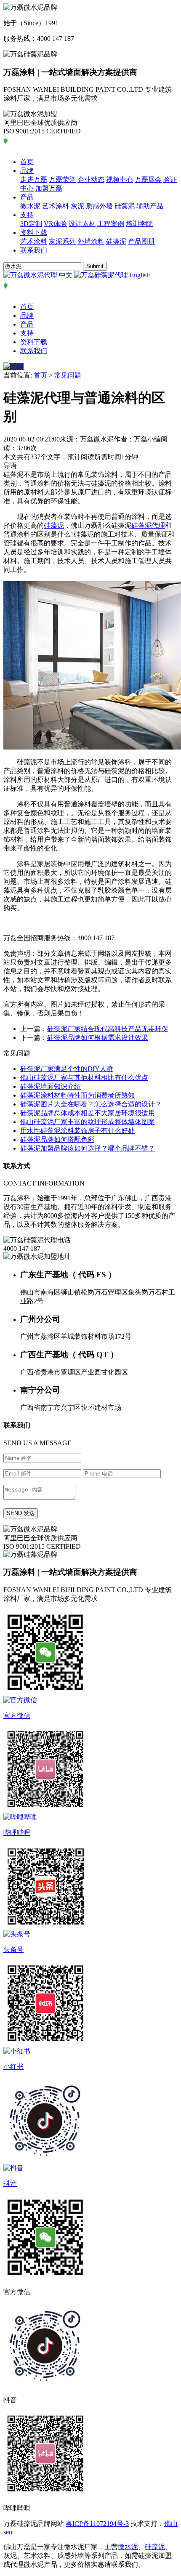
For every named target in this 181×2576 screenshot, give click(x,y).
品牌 (27, 171)
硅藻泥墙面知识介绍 (51, 1086)
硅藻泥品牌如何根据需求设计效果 (98, 1038)
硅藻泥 (125, 206)
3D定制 (31, 224)
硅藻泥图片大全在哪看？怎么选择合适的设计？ (91, 1104)
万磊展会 (148, 179)
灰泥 (77, 206)
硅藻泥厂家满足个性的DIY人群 (67, 1069)
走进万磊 (34, 179)
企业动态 (91, 179)
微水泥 (30, 206)
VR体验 (55, 224)
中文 (66, 275)
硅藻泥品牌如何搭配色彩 (57, 1139)
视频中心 (120, 179)
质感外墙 (99, 206)
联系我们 (34, 250)
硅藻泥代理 (148, 525)
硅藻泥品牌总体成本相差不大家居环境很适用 (88, 1113)
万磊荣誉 (62, 179)
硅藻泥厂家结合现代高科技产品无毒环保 (108, 1029)
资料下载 (34, 233)
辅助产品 (150, 206)
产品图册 (141, 241)
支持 (27, 215)
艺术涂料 (56, 206)
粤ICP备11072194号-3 (97, 2524)
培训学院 (139, 224)
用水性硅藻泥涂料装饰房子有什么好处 (77, 1131)
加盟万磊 (49, 188)
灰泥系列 (62, 241)
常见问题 (68, 375)
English (139, 275)
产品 (27, 197)
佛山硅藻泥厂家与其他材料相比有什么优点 (84, 1078)
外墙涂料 (91, 241)
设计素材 (82, 224)
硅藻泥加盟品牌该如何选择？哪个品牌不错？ (88, 1148)
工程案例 (111, 224)
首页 (27, 162)
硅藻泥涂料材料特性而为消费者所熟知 (77, 1095)
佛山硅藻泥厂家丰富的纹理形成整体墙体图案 (88, 1122)
